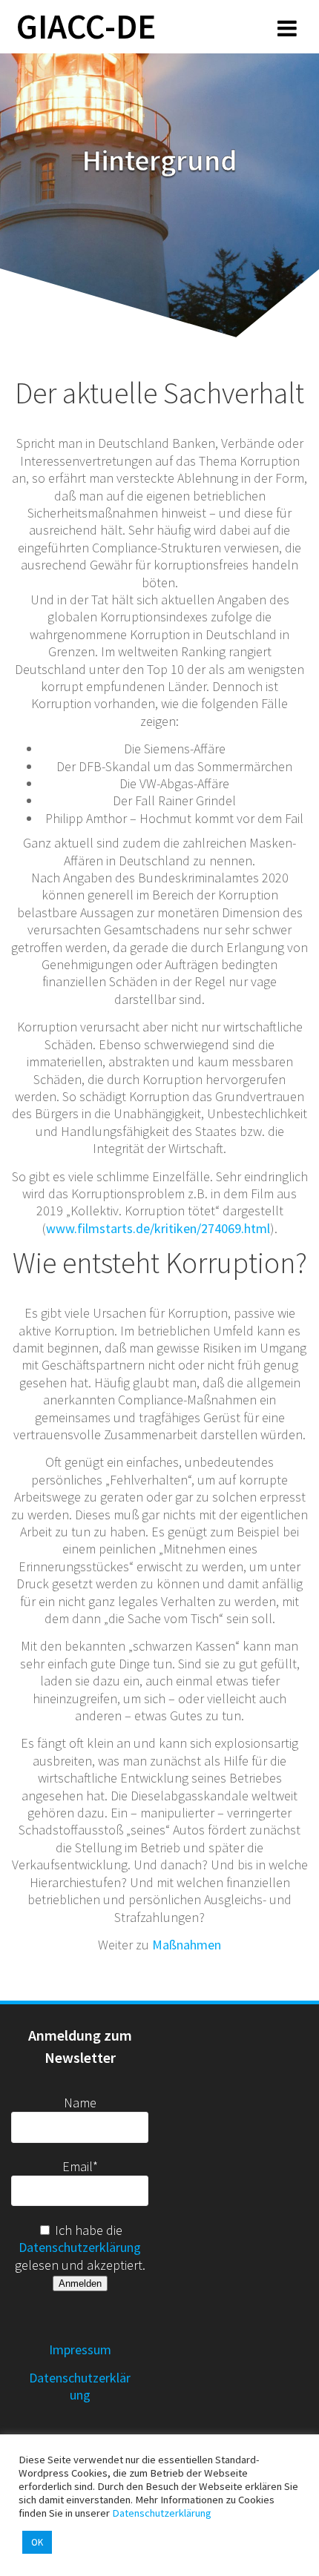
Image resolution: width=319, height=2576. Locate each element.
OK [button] (37, 2542)
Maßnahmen (187, 1945)
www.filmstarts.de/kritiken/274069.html (158, 1228)
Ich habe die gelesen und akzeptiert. (80, 2248)
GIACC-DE (86, 27)
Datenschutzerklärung (80, 2247)
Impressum (80, 2349)
